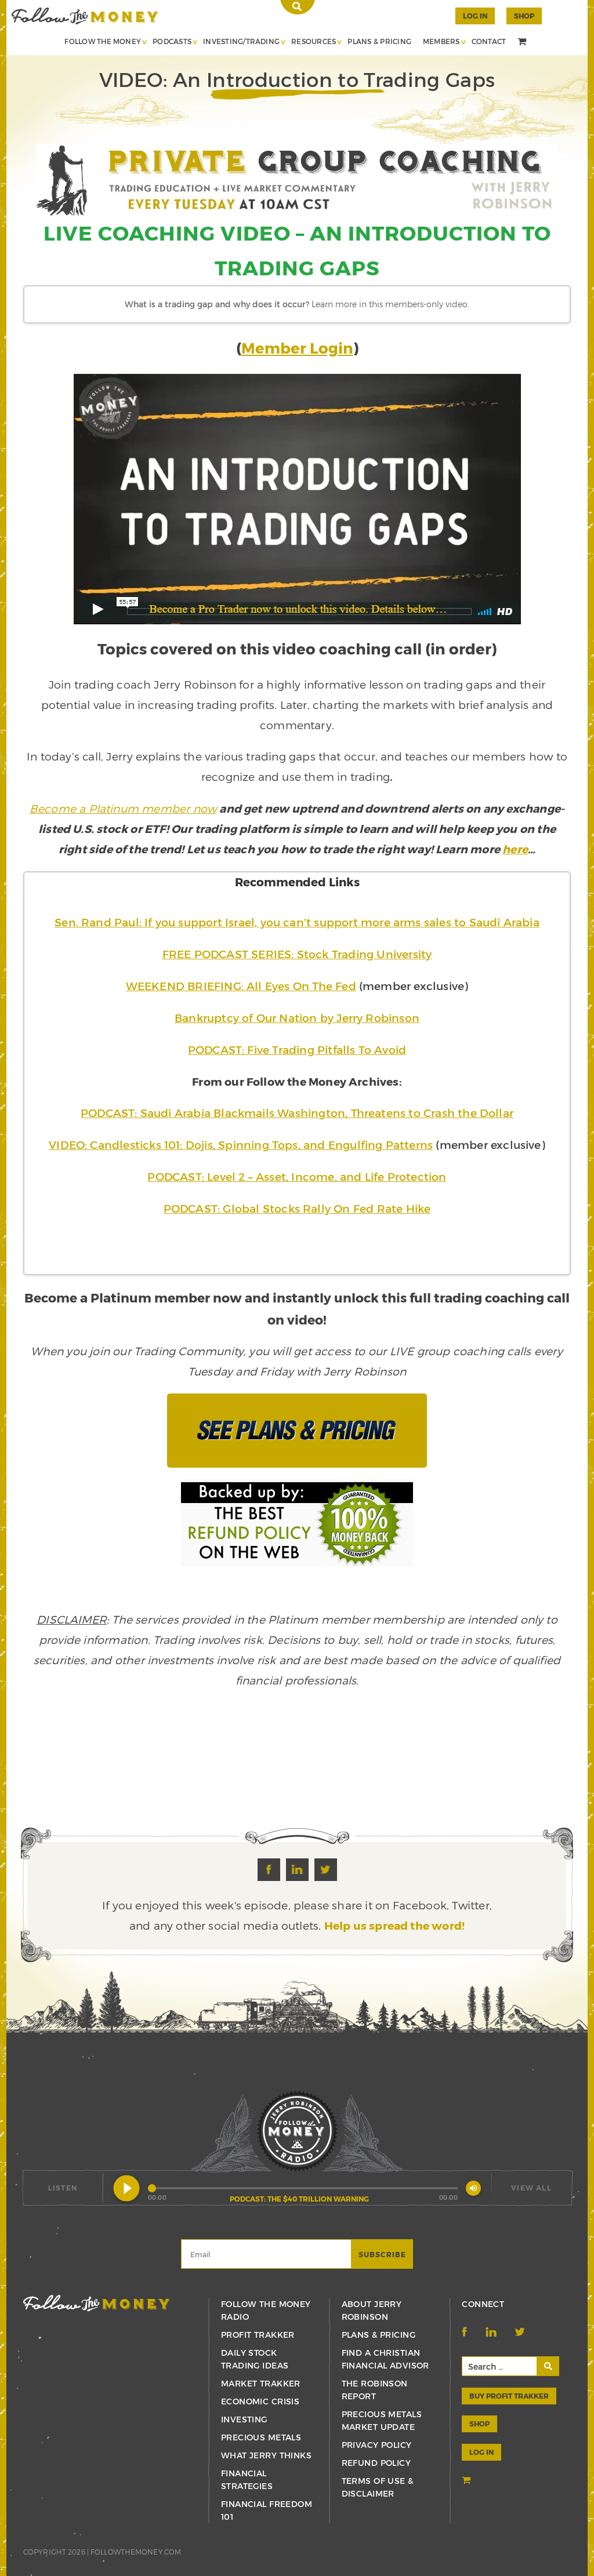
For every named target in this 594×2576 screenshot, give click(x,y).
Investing (244, 2419)
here (515, 849)
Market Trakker (261, 2383)
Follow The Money (103, 41)
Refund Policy (376, 2463)
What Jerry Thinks (266, 2455)
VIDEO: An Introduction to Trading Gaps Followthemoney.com (85, 16)
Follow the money (97, 2303)
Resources (314, 41)
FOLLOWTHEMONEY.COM (136, 2552)
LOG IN (481, 2452)
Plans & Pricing (379, 41)
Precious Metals (261, 2437)
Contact (489, 41)
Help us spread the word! (395, 1925)
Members (441, 41)
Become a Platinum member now (123, 808)
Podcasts (172, 41)
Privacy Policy (377, 2445)
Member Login (297, 348)
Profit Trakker (258, 2335)
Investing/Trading (241, 41)
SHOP (524, 16)
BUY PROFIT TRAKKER (509, 2396)
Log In (475, 16)
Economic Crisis (260, 2401)
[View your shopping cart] (523, 42)
